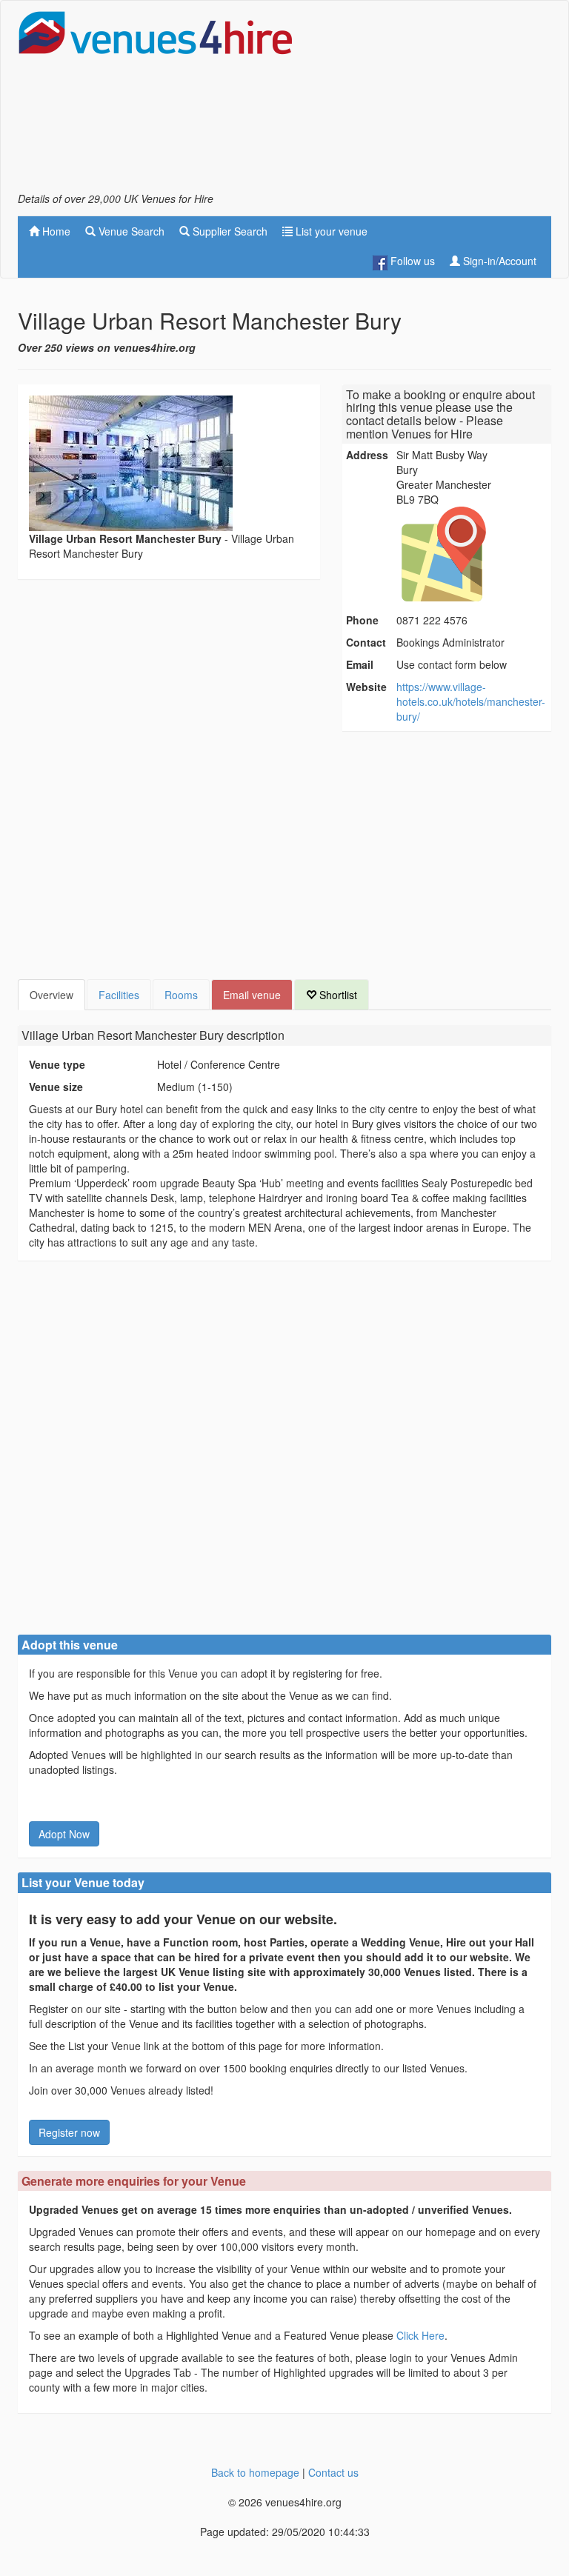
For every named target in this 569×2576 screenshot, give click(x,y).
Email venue (252, 995)
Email (360, 664)
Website (366, 687)
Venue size (56, 1087)
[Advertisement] (433, 101)
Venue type (57, 1064)
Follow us (411, 261)
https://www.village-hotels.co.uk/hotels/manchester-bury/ (471, 701)
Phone (362, 620)
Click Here (420, 2335)
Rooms (181, 995)
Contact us (333, 2472)
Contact (366, 642)
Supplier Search (229, 231)
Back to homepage (255, 2472)
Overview (51, 995)
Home (55, 231)
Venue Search (130, 231)
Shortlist (337, 995)
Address (367, 455)
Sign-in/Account (498, 261)
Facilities (119, 995)
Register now (69, 2132)
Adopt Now (64, 1834)
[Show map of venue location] (472, 554)
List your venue (330, 231)
